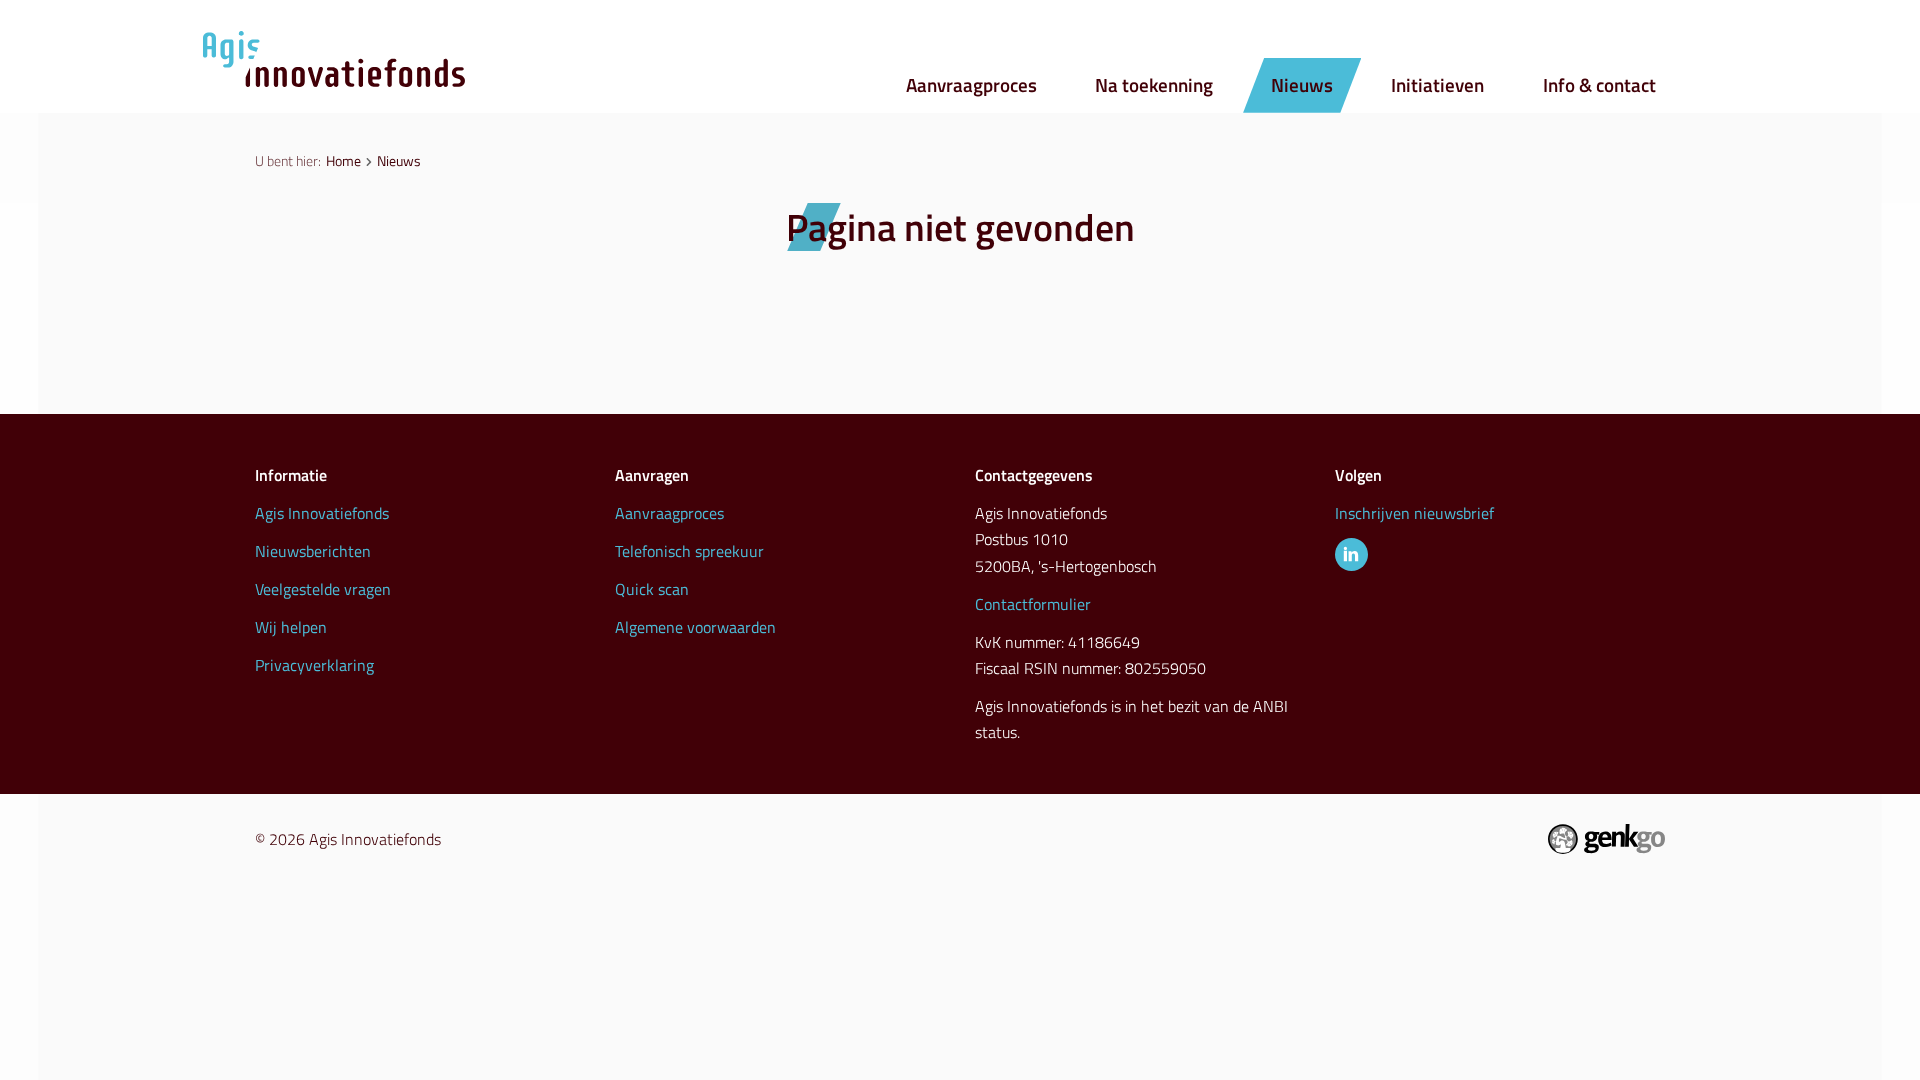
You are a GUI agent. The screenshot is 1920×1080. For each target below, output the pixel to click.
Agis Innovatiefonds (322, 512)
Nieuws (1302, 85)
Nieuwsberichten (313, 550)
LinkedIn (1351, 554)
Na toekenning (1154, 85)
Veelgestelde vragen (323, 588)
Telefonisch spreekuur (689, 550)
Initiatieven (1437, 85)
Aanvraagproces (971, 85)
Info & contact (1599, 85)
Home (343, 160)
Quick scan (652, 588)
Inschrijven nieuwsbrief (1414, 512)
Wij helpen (291, 626)
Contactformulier (1033, 603)
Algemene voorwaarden (695, 626)
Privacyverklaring (314, 664)
